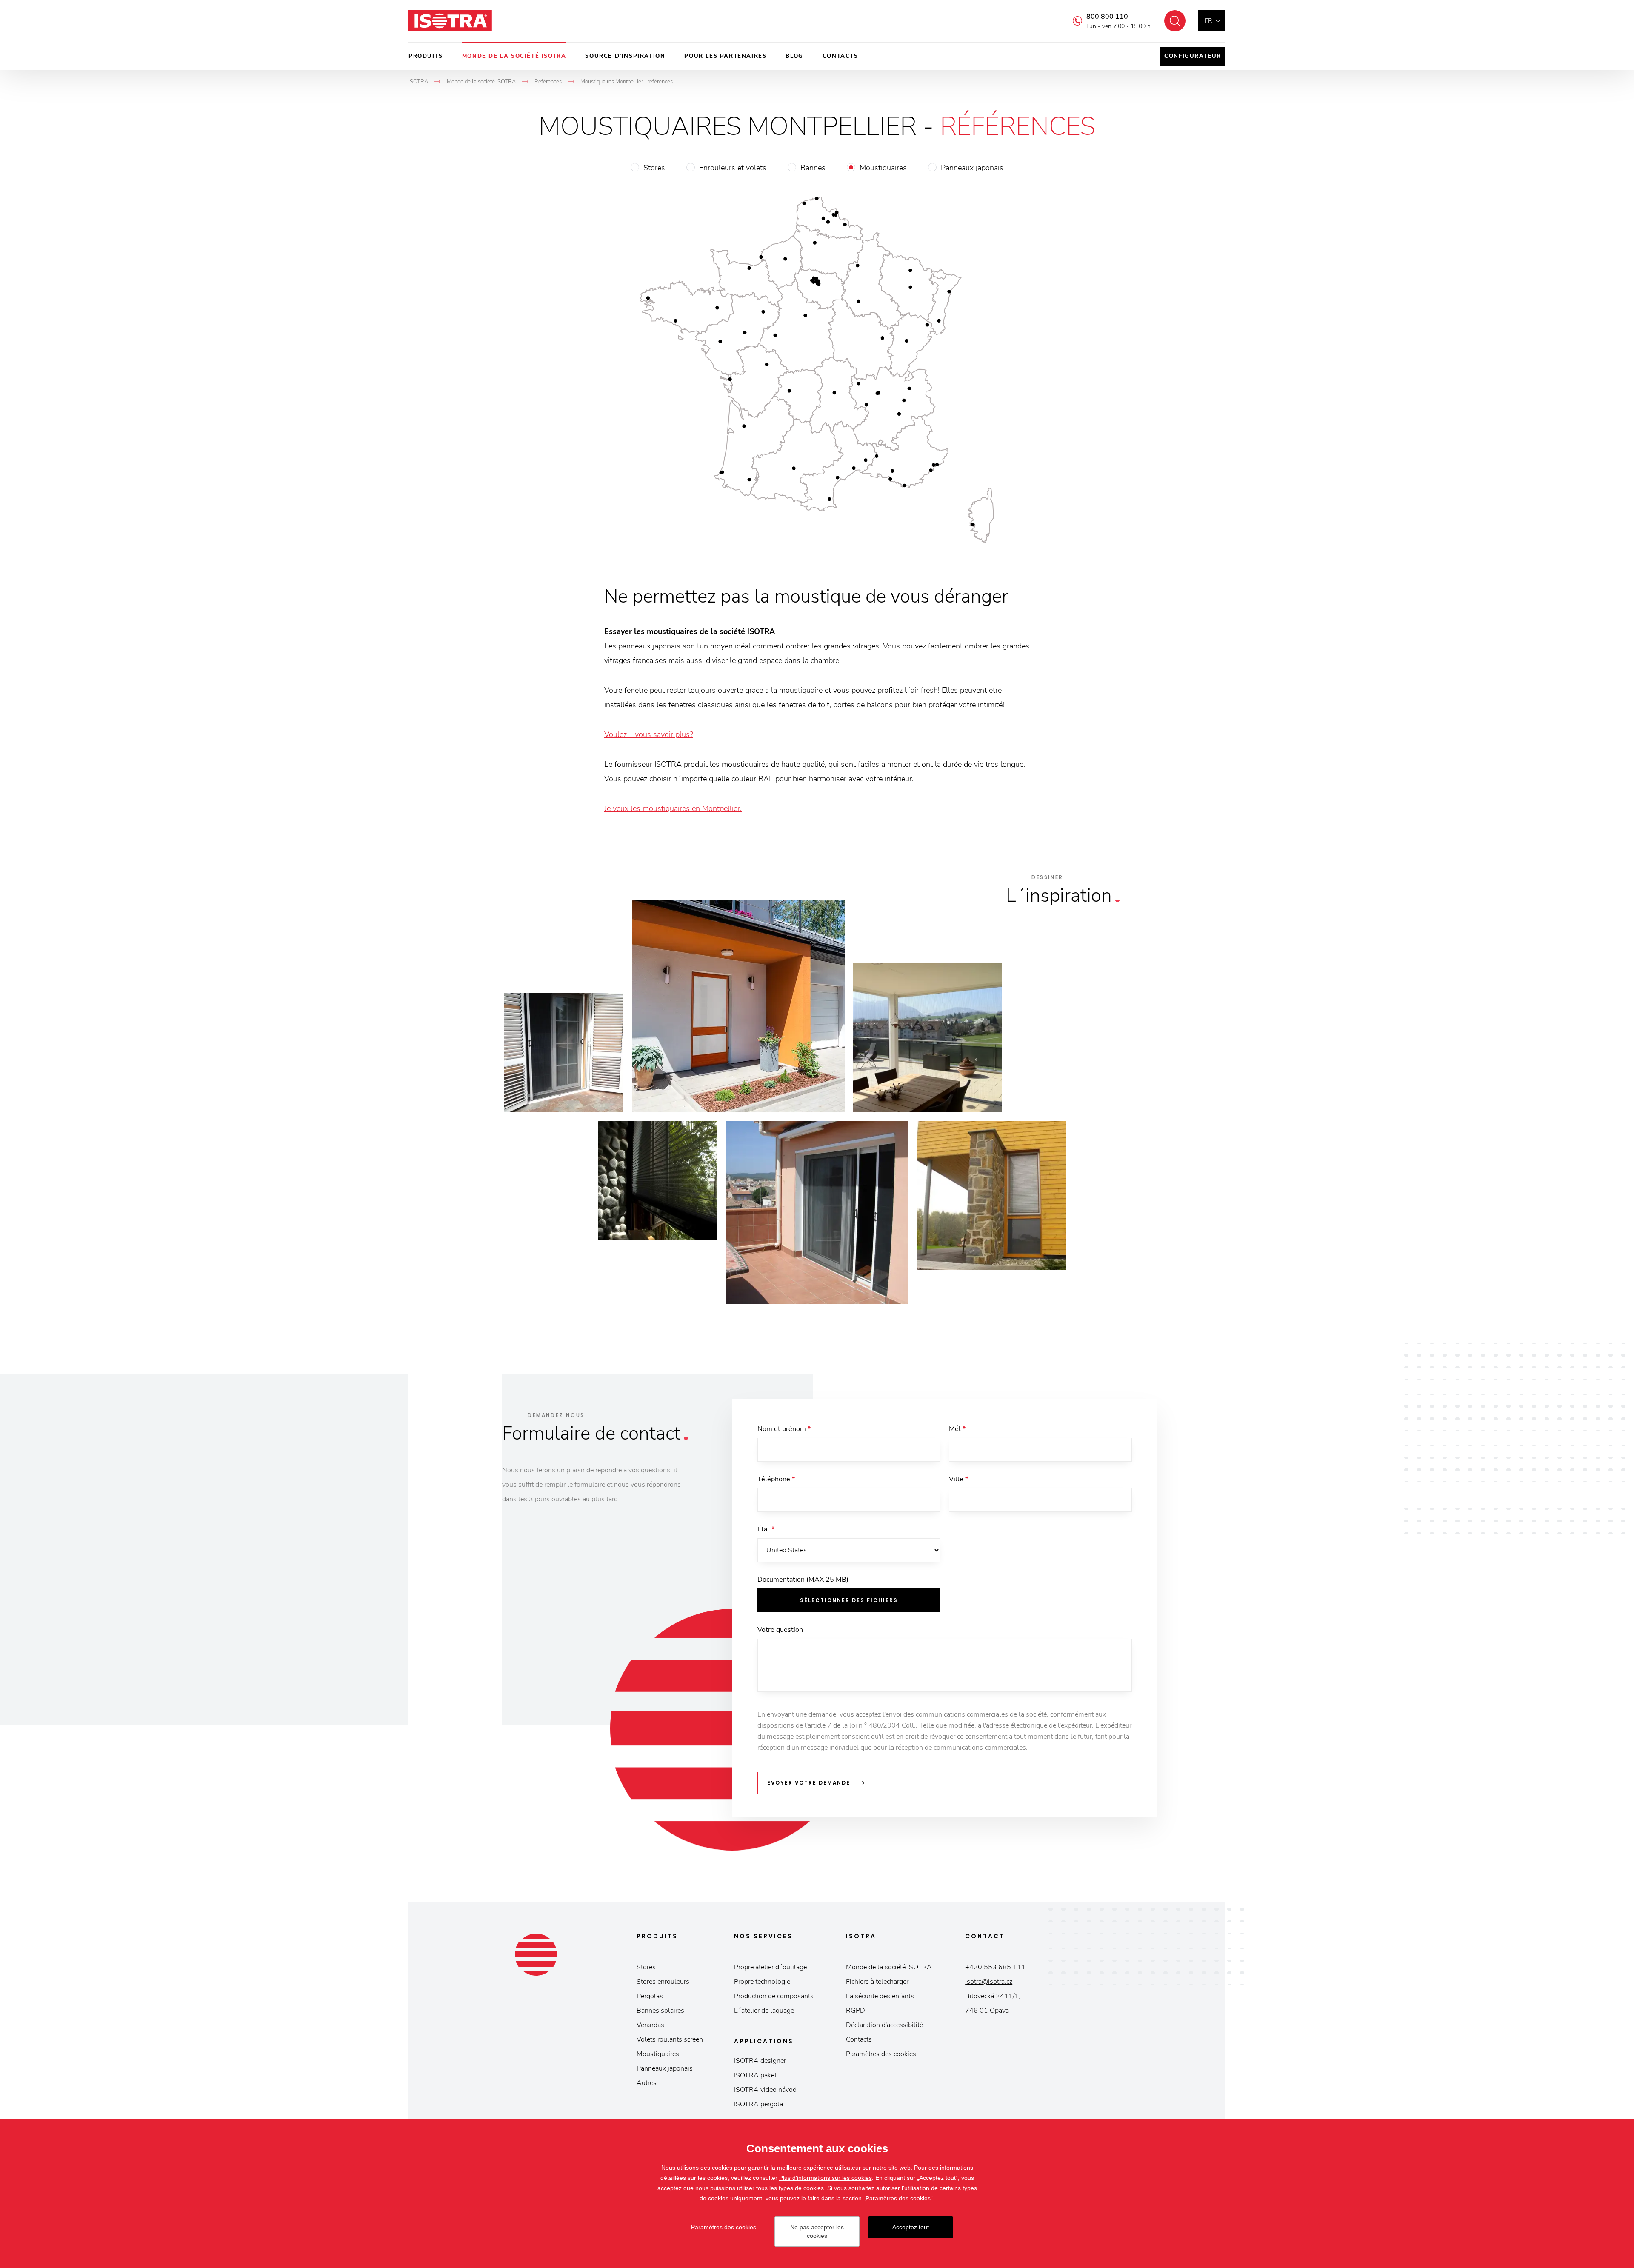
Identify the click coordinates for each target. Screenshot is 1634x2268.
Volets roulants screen (670, 2039)
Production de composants (774, 1996)
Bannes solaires (660, 2011)
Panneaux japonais (972, 168)
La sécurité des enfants (880, 1996)
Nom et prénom (784, 1429)
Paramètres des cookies (881, 2054)
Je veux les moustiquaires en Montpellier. (673, 808)
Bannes (813, 168)
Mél (957, 1429)
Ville (958, 1479)
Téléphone (776, 1479)
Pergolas (650, 1996)
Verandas (650, 2025)
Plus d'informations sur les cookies (826, 2178)
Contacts (840, 56)
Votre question (780, 1630)
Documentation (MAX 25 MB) (803, 1580)
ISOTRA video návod (765, 2090)
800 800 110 (1107, 17)
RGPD (856, 2011)
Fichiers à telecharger (877, 1982)
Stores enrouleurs (663, 1982)
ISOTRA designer (760, 2061)
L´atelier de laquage (764, 2011)
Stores (654, 168)
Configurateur (1193, 56)
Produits (426, 56)
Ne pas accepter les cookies (817, 2231)
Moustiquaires (883, 168)
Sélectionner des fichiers (849, 1600)
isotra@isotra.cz (989, 1982)
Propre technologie (762, 1982)
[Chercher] (1175, 21)
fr (1208, 21)
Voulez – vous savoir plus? (649, 734)
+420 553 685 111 (995, 1967)
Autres (647, 2083)
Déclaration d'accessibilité (884, 2025)
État (766, 1529)
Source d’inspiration (625, 56)
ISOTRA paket (755, 2075)
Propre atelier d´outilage (770, 1967)
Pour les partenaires (725, 56)
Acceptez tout (911, 2227)
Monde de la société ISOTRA (514, 56)
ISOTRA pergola (758, 2104)
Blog (794, 56)
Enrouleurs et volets (733, 168)
